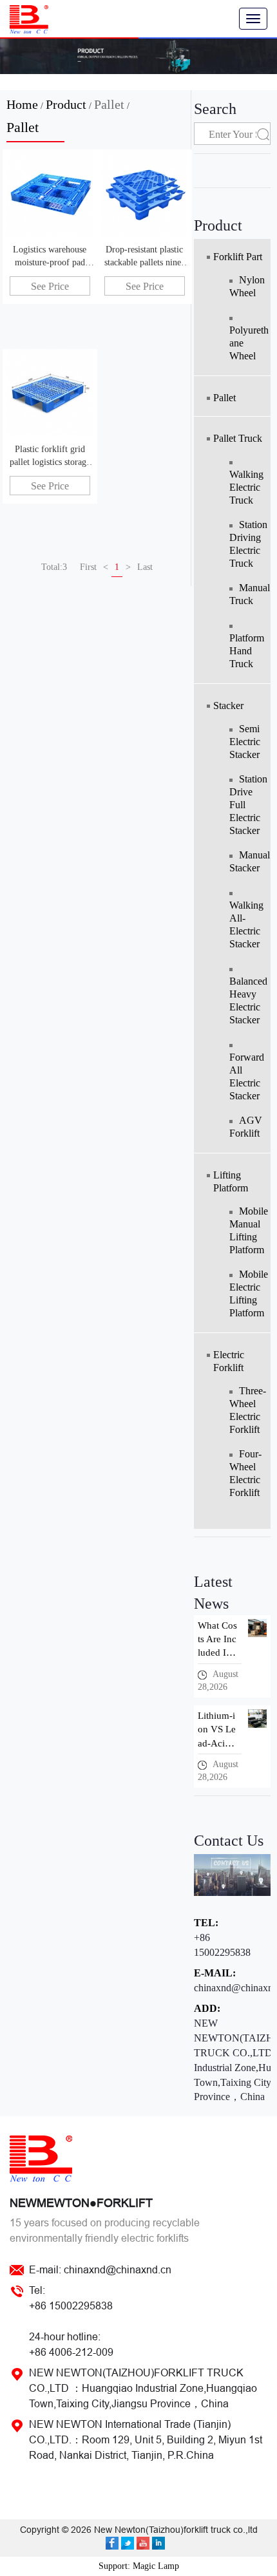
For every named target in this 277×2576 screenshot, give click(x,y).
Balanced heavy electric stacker (248, 1000)
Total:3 (54, 567)
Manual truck (250, 594)
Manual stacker (250, 861)
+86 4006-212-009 (71, 2352)
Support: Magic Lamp (139, 2566)
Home (22, 104)
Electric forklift (229, 1361)
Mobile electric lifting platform (249, 1293)
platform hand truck (247, 651)
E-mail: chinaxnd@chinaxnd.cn (100, 2269)
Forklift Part (238, 257)
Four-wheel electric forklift (245, 1473)
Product (66, 104)
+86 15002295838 (222, 1945)
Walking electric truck (246, 487)
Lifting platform (231, 1181)
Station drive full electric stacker (248, 805)
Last (145, 567)
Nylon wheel (247, 286)
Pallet (109, 104)
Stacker (228, 706)
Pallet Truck (238, 438)
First (88, 567)
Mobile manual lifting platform (249, 1230)
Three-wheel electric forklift (248, 1410)
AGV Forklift (246, 1127)
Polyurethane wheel (249, 343)
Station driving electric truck (248, 544)
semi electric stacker (245, 742)
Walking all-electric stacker (246, 924)
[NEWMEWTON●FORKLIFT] (29, 19)
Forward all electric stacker (247, 1076)
